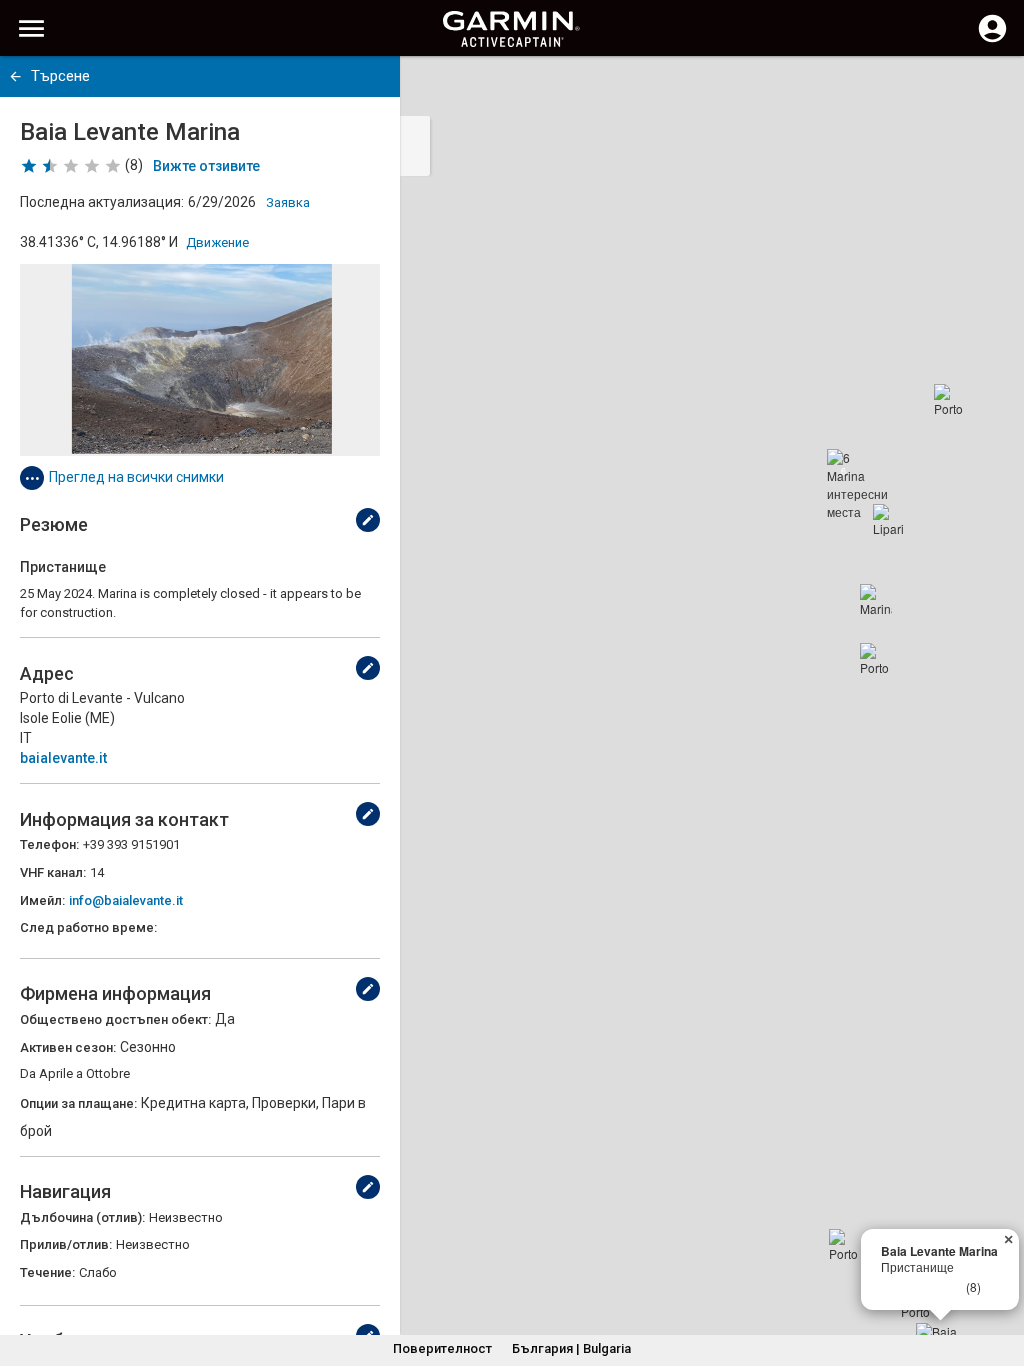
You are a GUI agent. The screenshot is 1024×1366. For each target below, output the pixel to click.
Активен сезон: (68, 1047)
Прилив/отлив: (66, 1244)
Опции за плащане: (78, 1103)
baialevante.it (63, 758)
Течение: (47, 1272)
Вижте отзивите (206, 166)
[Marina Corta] (876, 600)
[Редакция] (368, 520)
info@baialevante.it (126, 900)
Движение (217, 242)
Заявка (288, 202)
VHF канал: (53, 872)
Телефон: (49, 844)
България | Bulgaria (571, 1348)
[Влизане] (992, 40)
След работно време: (88, 927)
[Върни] (15, 76)
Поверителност (442, 1348)
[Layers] (990, 90)
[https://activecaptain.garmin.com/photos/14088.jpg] (200, 360)
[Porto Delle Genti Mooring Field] (876, 659)
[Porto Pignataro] (950, 400)
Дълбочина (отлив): (82, 1217)
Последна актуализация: (102, 202)
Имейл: (42, 900)
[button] (999, 1275)
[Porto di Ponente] (845, 1245)
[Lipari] (889, 520)
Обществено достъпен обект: (115, 1019)
